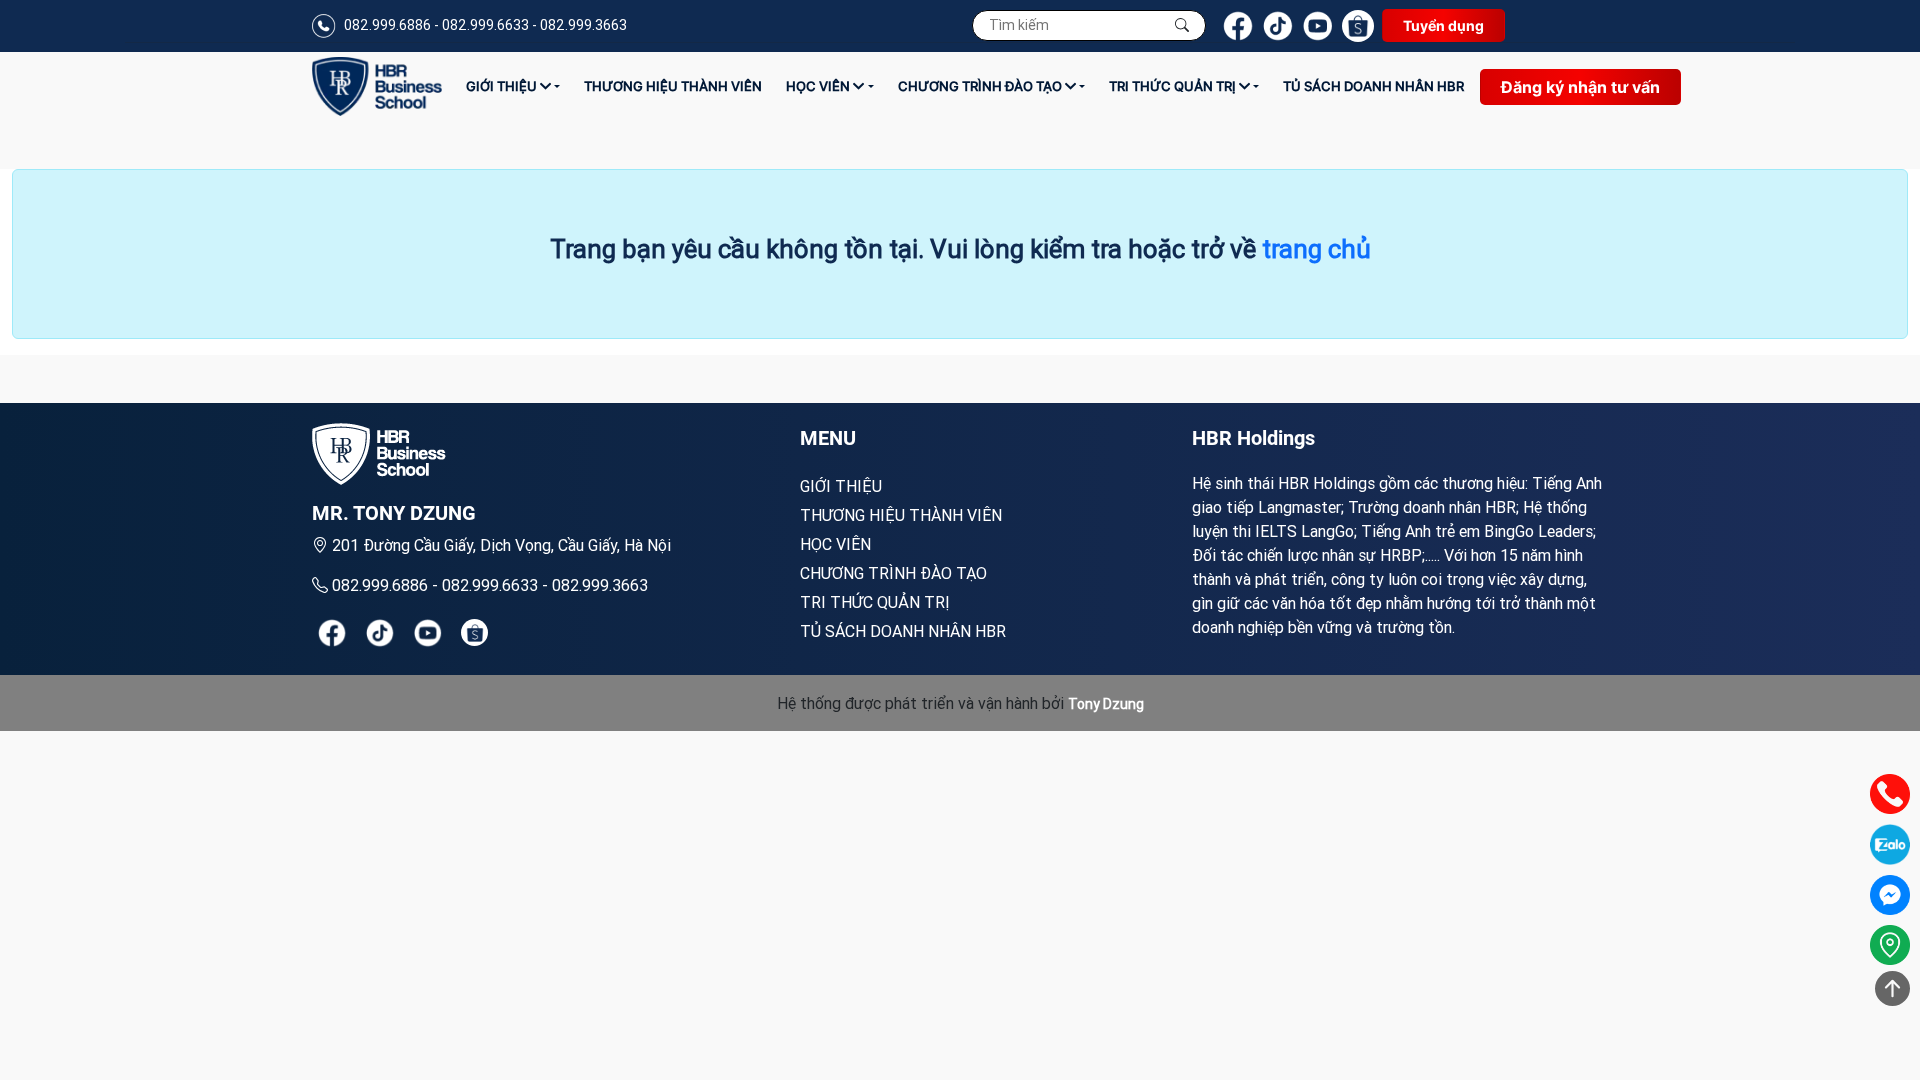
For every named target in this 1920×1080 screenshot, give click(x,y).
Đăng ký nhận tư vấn (1580, 87)
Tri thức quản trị (1174, 86)
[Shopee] (1358, 26)
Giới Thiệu (503, 86)
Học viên (819, 86)
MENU (828, 438)
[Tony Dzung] (377, 86)
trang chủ (1316, 249)
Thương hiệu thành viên (673, 86)
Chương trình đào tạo (981, 86)
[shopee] (474, 632)
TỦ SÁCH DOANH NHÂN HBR (1373, 86)
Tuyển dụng (1443, 25)
